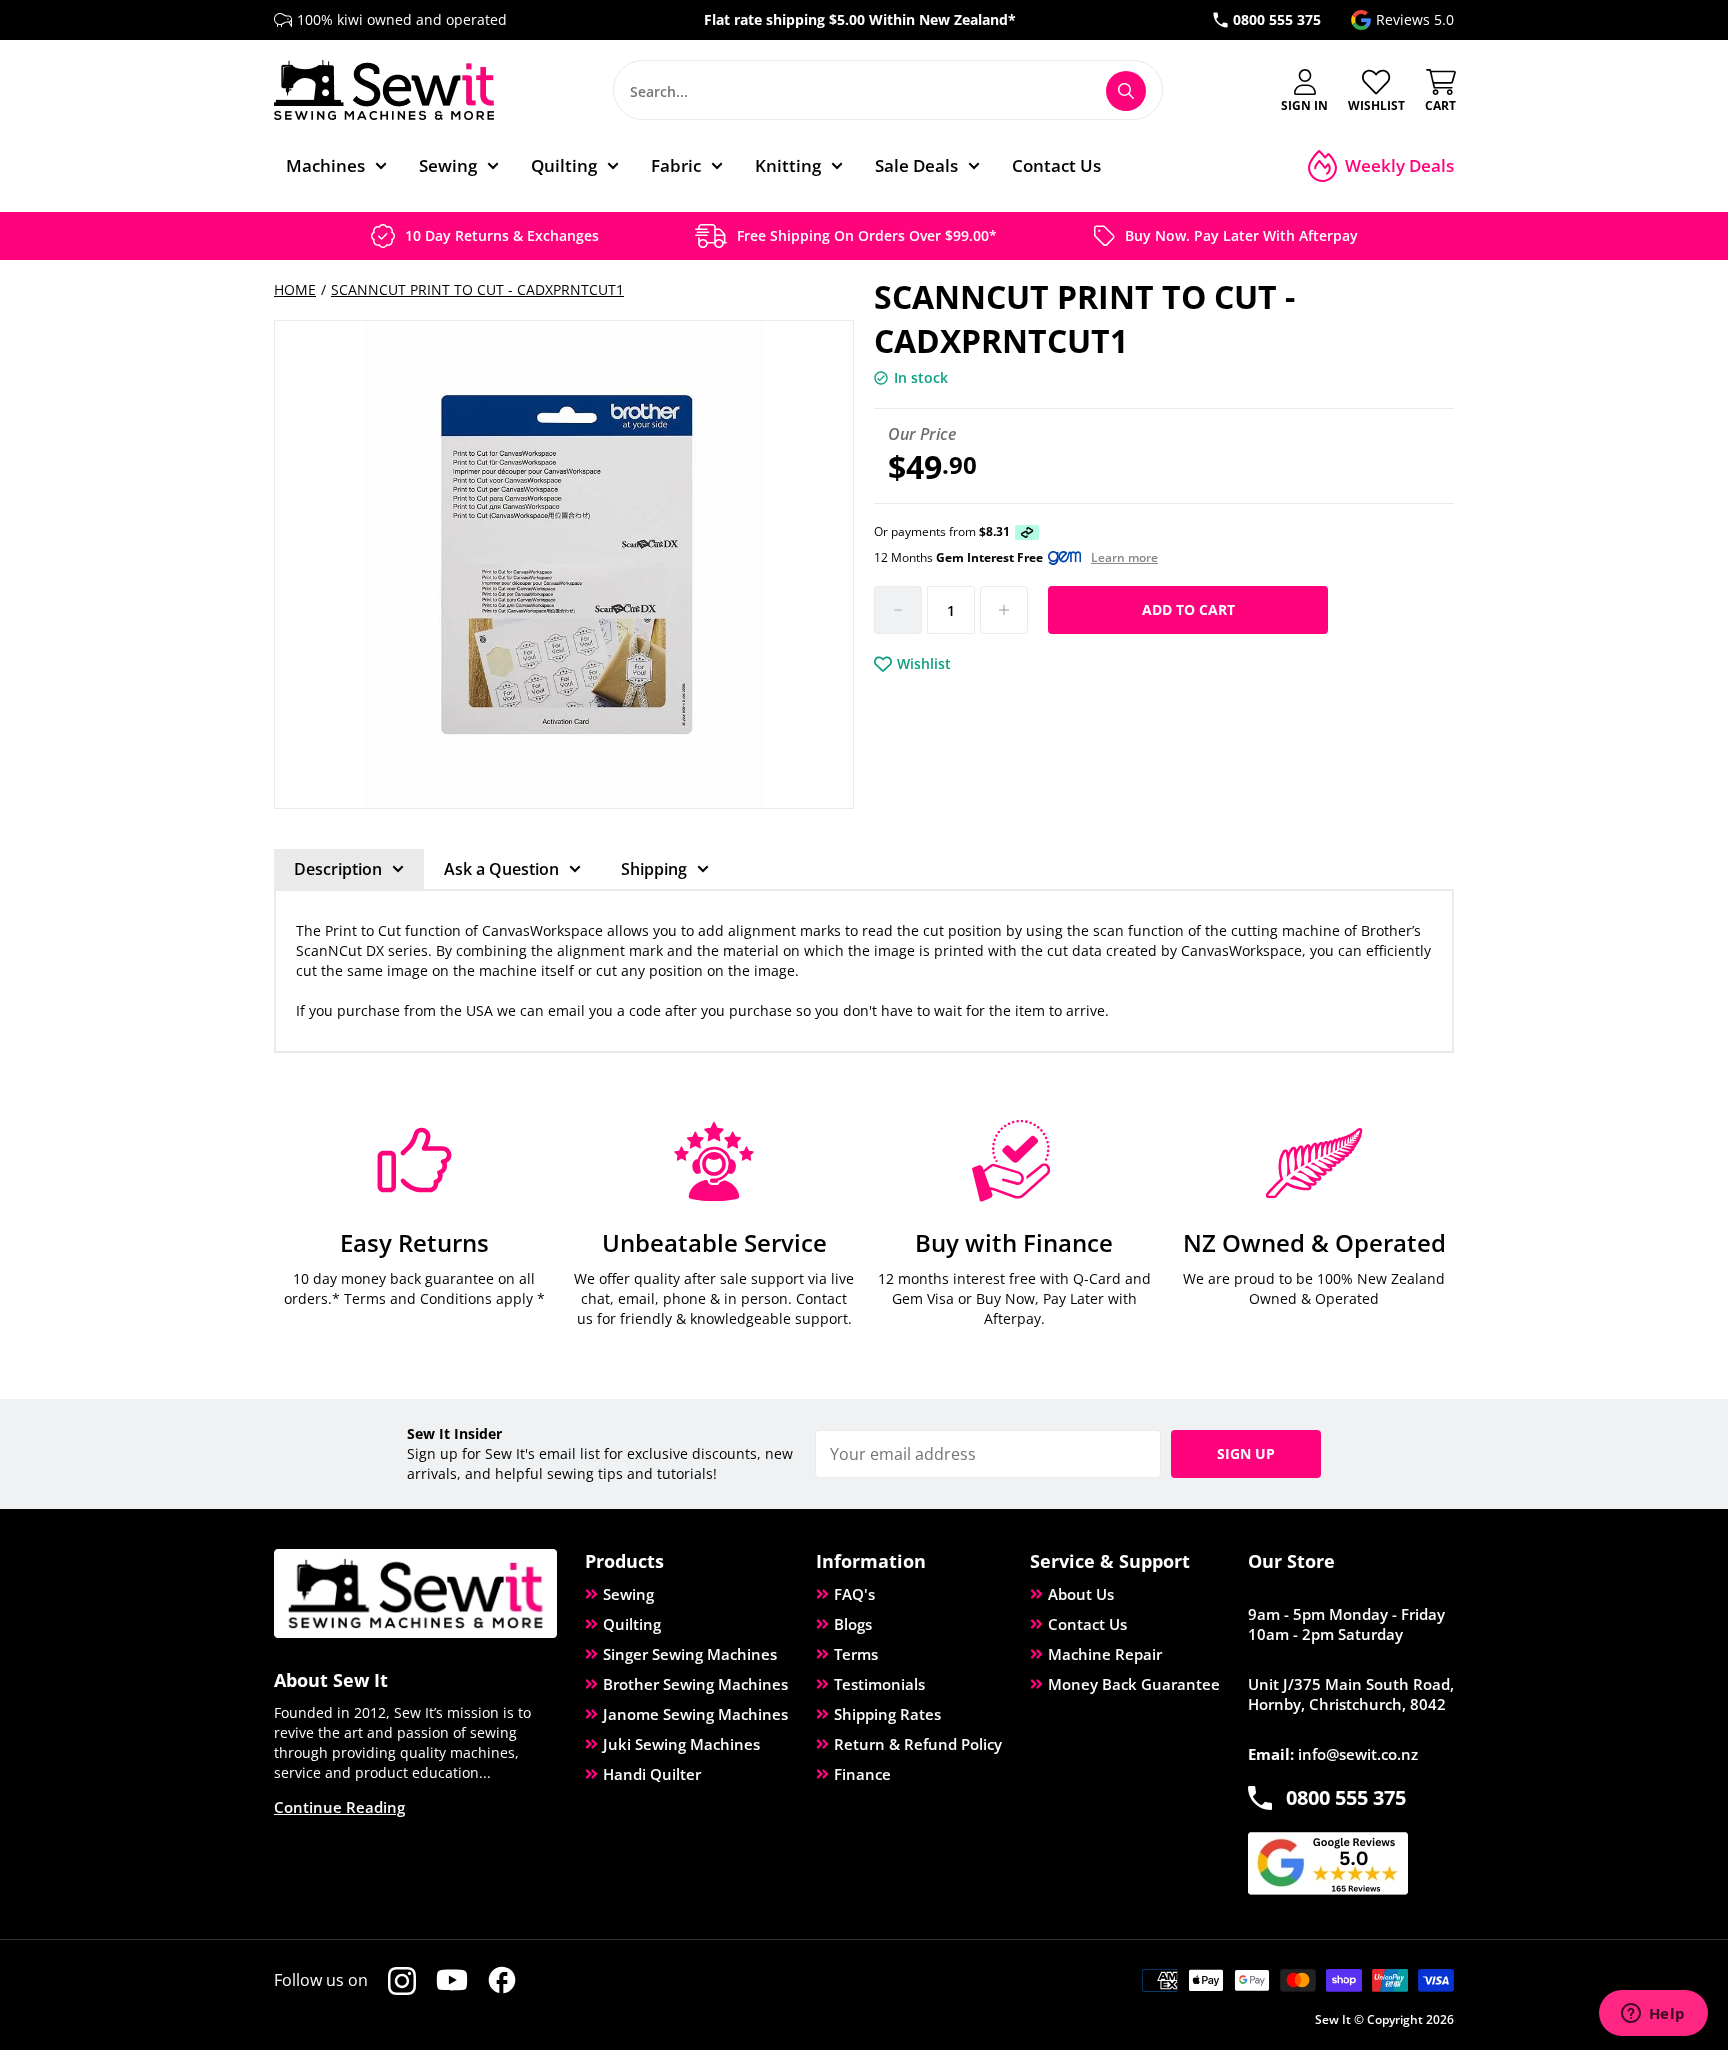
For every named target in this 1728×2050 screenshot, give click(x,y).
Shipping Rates (887, 1714)
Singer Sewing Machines (690, 1654)
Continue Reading (339, 1807)
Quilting (632, 1624)
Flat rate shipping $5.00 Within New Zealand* (860, 19)
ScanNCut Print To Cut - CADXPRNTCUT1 (477, 289)
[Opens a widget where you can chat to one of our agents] (1653, 2015)
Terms (856, 1654)
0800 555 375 (1277, 19)
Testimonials (879, 1684)
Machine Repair (1105, 1654)
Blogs (853, 1624)
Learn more (1124, 558)
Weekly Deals (1399, 165)
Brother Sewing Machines (695, 1684)
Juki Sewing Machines (681, 1744)
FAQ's (854, 1594)
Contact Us (1087, 1624)
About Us (1081, 1594)
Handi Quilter (652, 1774)
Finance (862, 1774)
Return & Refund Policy (918, 1744)
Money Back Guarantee (1134, 1684)
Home (295, 289)
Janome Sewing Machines (695, 1714)
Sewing (628, 1594)
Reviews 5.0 (1415, 19)
